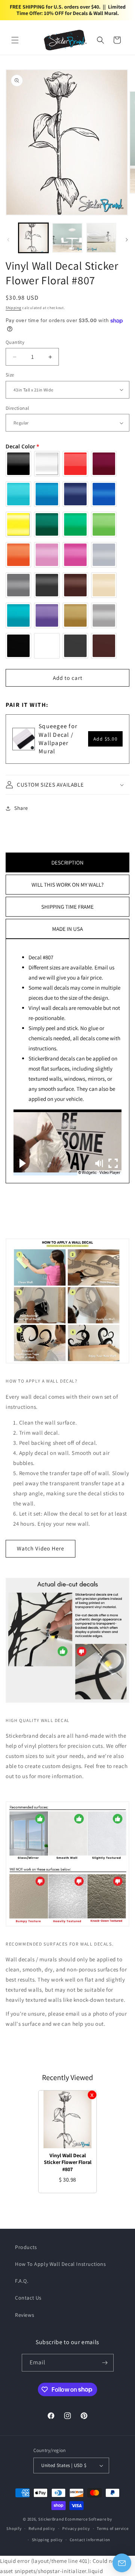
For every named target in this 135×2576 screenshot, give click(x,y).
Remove (92, 2095)
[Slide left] (8, 240)
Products (26, 2247)
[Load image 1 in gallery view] (33, 238)
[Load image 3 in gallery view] (101, 238)
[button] (15, 40)
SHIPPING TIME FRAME (67, 907)
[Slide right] (127, 240)
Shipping (13, 308)
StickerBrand (51, 2519)
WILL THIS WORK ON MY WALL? (67, 885)
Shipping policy (47, 2540)
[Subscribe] (105, 2363)
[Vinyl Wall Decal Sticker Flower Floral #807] (67, 2119)
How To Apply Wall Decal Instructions (61, 2264)
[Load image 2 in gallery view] (67, 238)
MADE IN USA (67, 929)
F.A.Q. (22, 2281)
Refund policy (42, 2528)
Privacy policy (76, 2528)
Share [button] (21, 808)
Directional (17, 408)
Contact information (90, 2540)
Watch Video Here (40, 1548)
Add (106, 739)
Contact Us (28, 2298)
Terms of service (112, 2528)
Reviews (25, 2315)
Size (10, 375)
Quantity (15, 342)
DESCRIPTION (67, 862)
